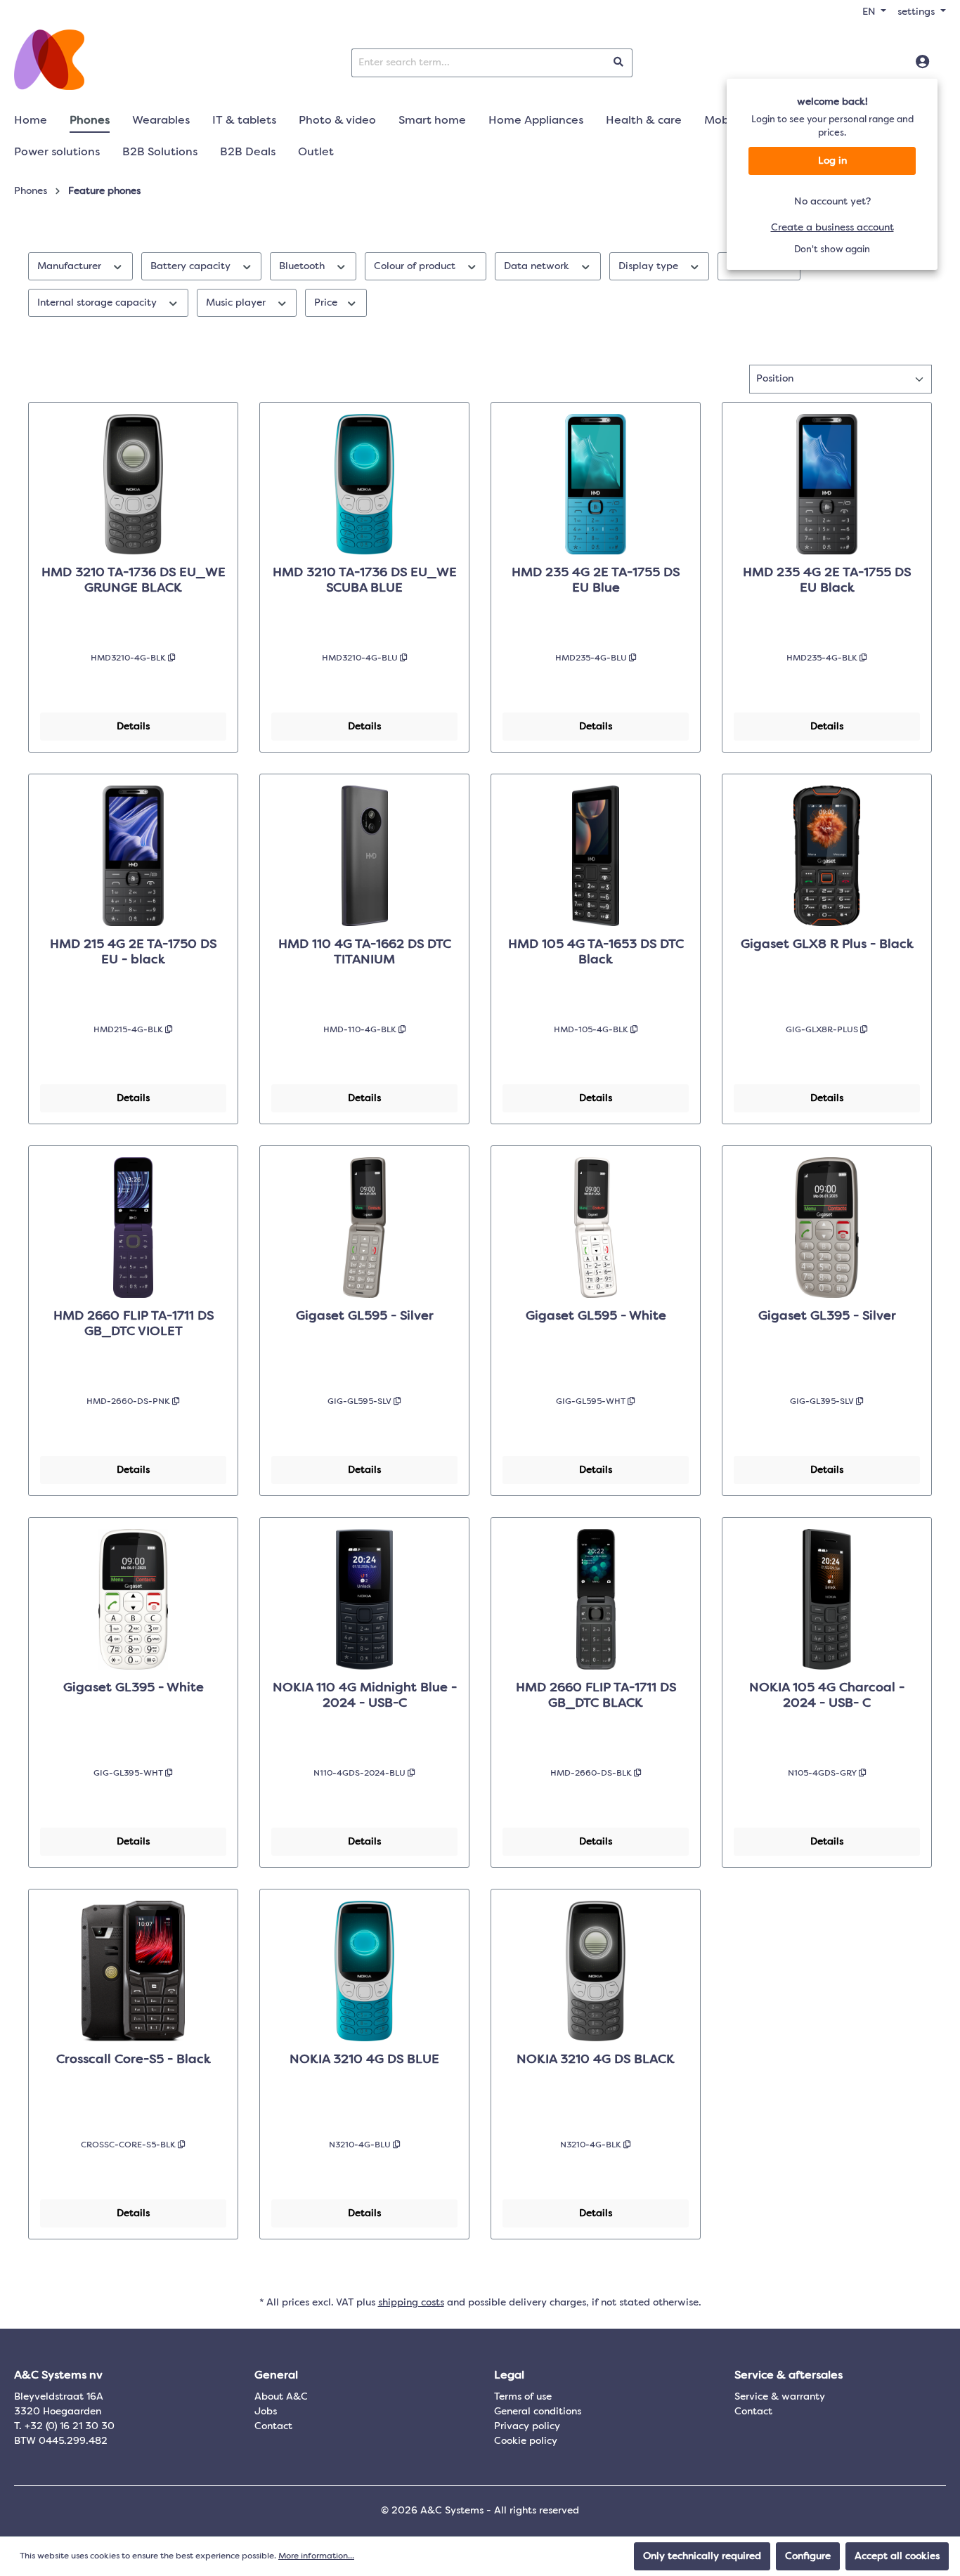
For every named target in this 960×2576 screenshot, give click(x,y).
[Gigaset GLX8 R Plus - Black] (827, 856)
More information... (316, 2556)
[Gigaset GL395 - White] (133, 1599)
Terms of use (523, 2397)
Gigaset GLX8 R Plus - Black (827, 944)
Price (327, 303)
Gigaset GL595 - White (596, 1316)
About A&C (281, 2397)
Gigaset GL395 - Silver (827, 1316)
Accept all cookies (897, 2556)
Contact (273, 2426)
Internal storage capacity (98, 303)
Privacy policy (527, 2426)
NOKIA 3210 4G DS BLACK (596, 2060)
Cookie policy (526, 2441)
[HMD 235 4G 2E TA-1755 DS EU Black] (827, 484)
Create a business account (832, 228)
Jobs (266, 2412)
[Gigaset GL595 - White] (596, 1228)
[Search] (619, 63)
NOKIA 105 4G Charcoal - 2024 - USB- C (827, 1696)
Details (133, 727)
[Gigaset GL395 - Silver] (827, 1228)
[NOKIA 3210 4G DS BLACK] (596, 1971)
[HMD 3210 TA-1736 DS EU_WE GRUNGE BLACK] (133, 484)
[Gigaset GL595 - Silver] (364, 1228)
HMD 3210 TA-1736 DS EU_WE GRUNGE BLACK (134, 580)
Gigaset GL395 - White (134, 1688)
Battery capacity (192, 266)
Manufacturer (71, 266)
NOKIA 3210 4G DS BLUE (364, 2060)
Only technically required (702, 2556)
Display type (650, 266)
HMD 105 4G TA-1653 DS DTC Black (596, 952)
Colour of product (416, 266)
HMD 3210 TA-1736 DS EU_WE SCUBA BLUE (365, 580)
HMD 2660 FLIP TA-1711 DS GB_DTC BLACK (596, 1696)
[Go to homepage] (49, 60)
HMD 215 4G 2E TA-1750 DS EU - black (133, 952)
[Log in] (922, 63)
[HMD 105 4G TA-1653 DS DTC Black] (596, 856)
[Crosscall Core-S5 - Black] (133, 1971)
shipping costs (411, 2303)
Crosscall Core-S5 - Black (134, 2060)
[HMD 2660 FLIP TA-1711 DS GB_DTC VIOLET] (133, 1228)
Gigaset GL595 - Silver (365, 1316)
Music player (237, 303)
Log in (832, 161)
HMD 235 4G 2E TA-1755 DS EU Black (827, 580)
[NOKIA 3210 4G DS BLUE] (364, 1971)
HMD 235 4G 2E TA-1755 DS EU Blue (596, 580)
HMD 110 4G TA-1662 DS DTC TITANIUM (365, 952)
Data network (538, 266)
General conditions (538, 2412)
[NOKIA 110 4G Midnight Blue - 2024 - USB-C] (364, 1599)
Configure (808, 2556)
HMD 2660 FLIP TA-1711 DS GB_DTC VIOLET (134, 1324)
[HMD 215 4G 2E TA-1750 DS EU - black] (133, 856)
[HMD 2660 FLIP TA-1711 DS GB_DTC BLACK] (596, 1599)
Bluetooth (303, 266)
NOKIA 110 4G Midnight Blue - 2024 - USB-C (365, 1696)
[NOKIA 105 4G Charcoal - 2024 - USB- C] (827, 1599)
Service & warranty (780, 2397)
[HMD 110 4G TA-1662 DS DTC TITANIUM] (364, 856)
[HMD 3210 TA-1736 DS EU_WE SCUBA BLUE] (364, 484)
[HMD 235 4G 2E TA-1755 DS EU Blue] (596, 484)
